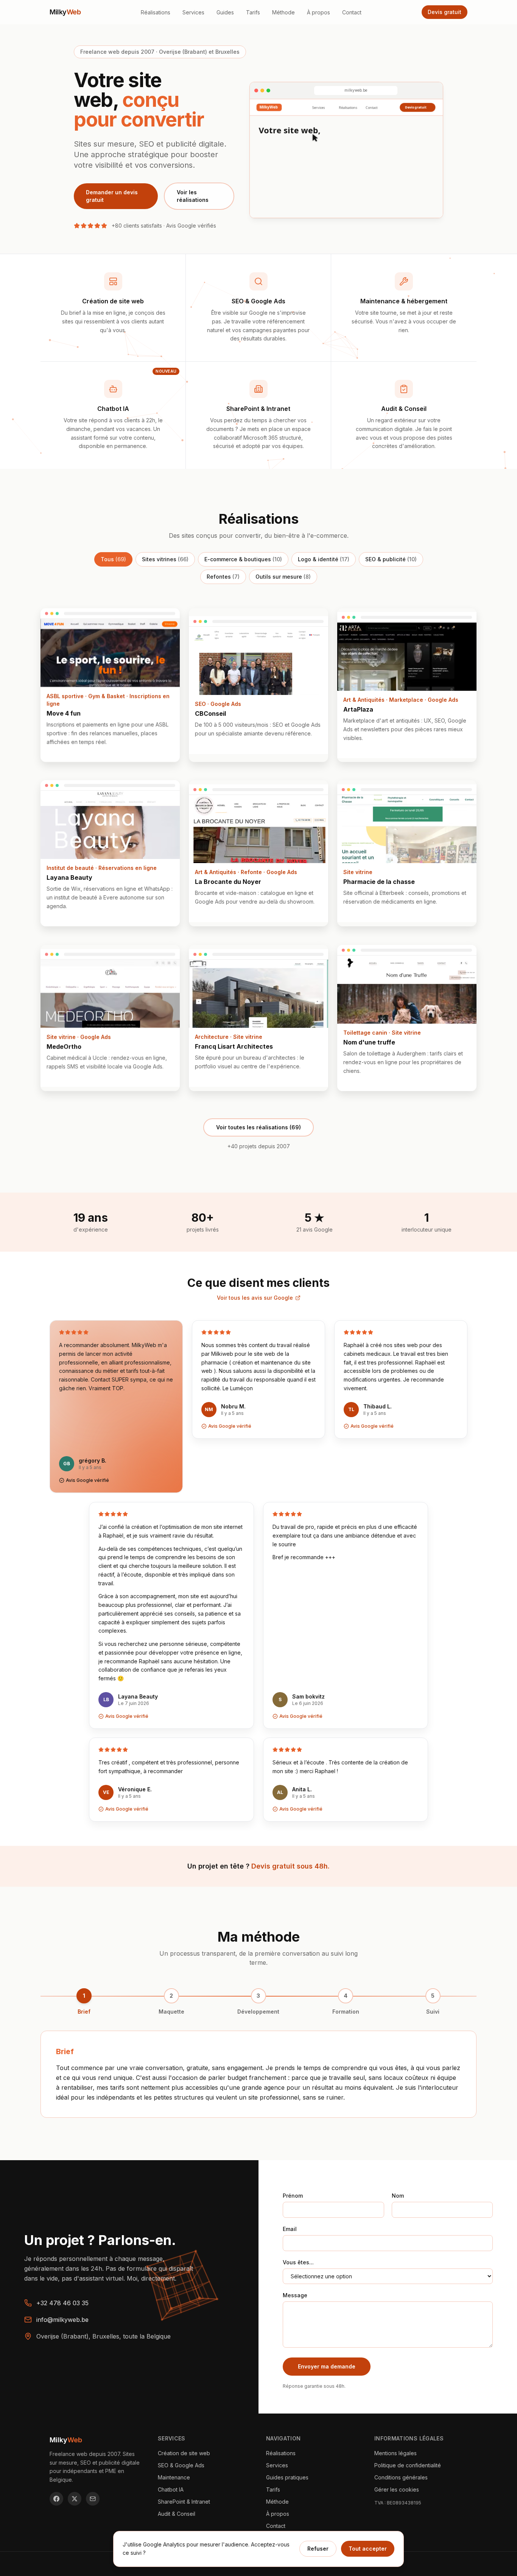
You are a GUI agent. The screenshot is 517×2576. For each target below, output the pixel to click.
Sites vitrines (165, 559)
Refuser (318, 2549)
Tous (113, 559)
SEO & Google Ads (181, 2465)
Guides (225, 12)
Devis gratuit (445, 12)
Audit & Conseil (177, 2514)
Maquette (171, 2012)
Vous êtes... (298, 2262)
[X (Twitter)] (75, 2499)
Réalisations (156, 12)
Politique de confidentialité (408, 2465)
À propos (318, 12)
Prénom (293, 2196)
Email (290, 2229)
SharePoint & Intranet (184, 2502)
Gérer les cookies (397, 2489)
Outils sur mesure (283, 577)
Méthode (283, 12)
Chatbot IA (171, 2489)
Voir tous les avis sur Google (255, 1298)
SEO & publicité (391, 559)
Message (295, 2295)
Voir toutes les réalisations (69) (258, 1127)
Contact (352, 12)
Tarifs (253, 12)
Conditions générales (401, 2477)
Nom (398, 2196)
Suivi (433, 2012)
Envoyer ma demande (327, 2366)
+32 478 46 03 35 (62, 2303)
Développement (258, 2012)
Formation (346, 2012)
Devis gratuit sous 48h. (290, 1866)
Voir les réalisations (193, 196)
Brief (84, 2012)
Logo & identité (324, 559)
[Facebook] (56, 2499)
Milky (65, 12)
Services (193, 12)
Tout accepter (368, 2549)
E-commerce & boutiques (243, 559)
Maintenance (174, 2477)
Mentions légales (396, 2453)
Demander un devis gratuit (112, 196)
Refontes (223, 577)
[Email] (93, 2499)
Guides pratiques (287, 2477)
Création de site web (184, 2453)
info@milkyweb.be (62, 2320)
